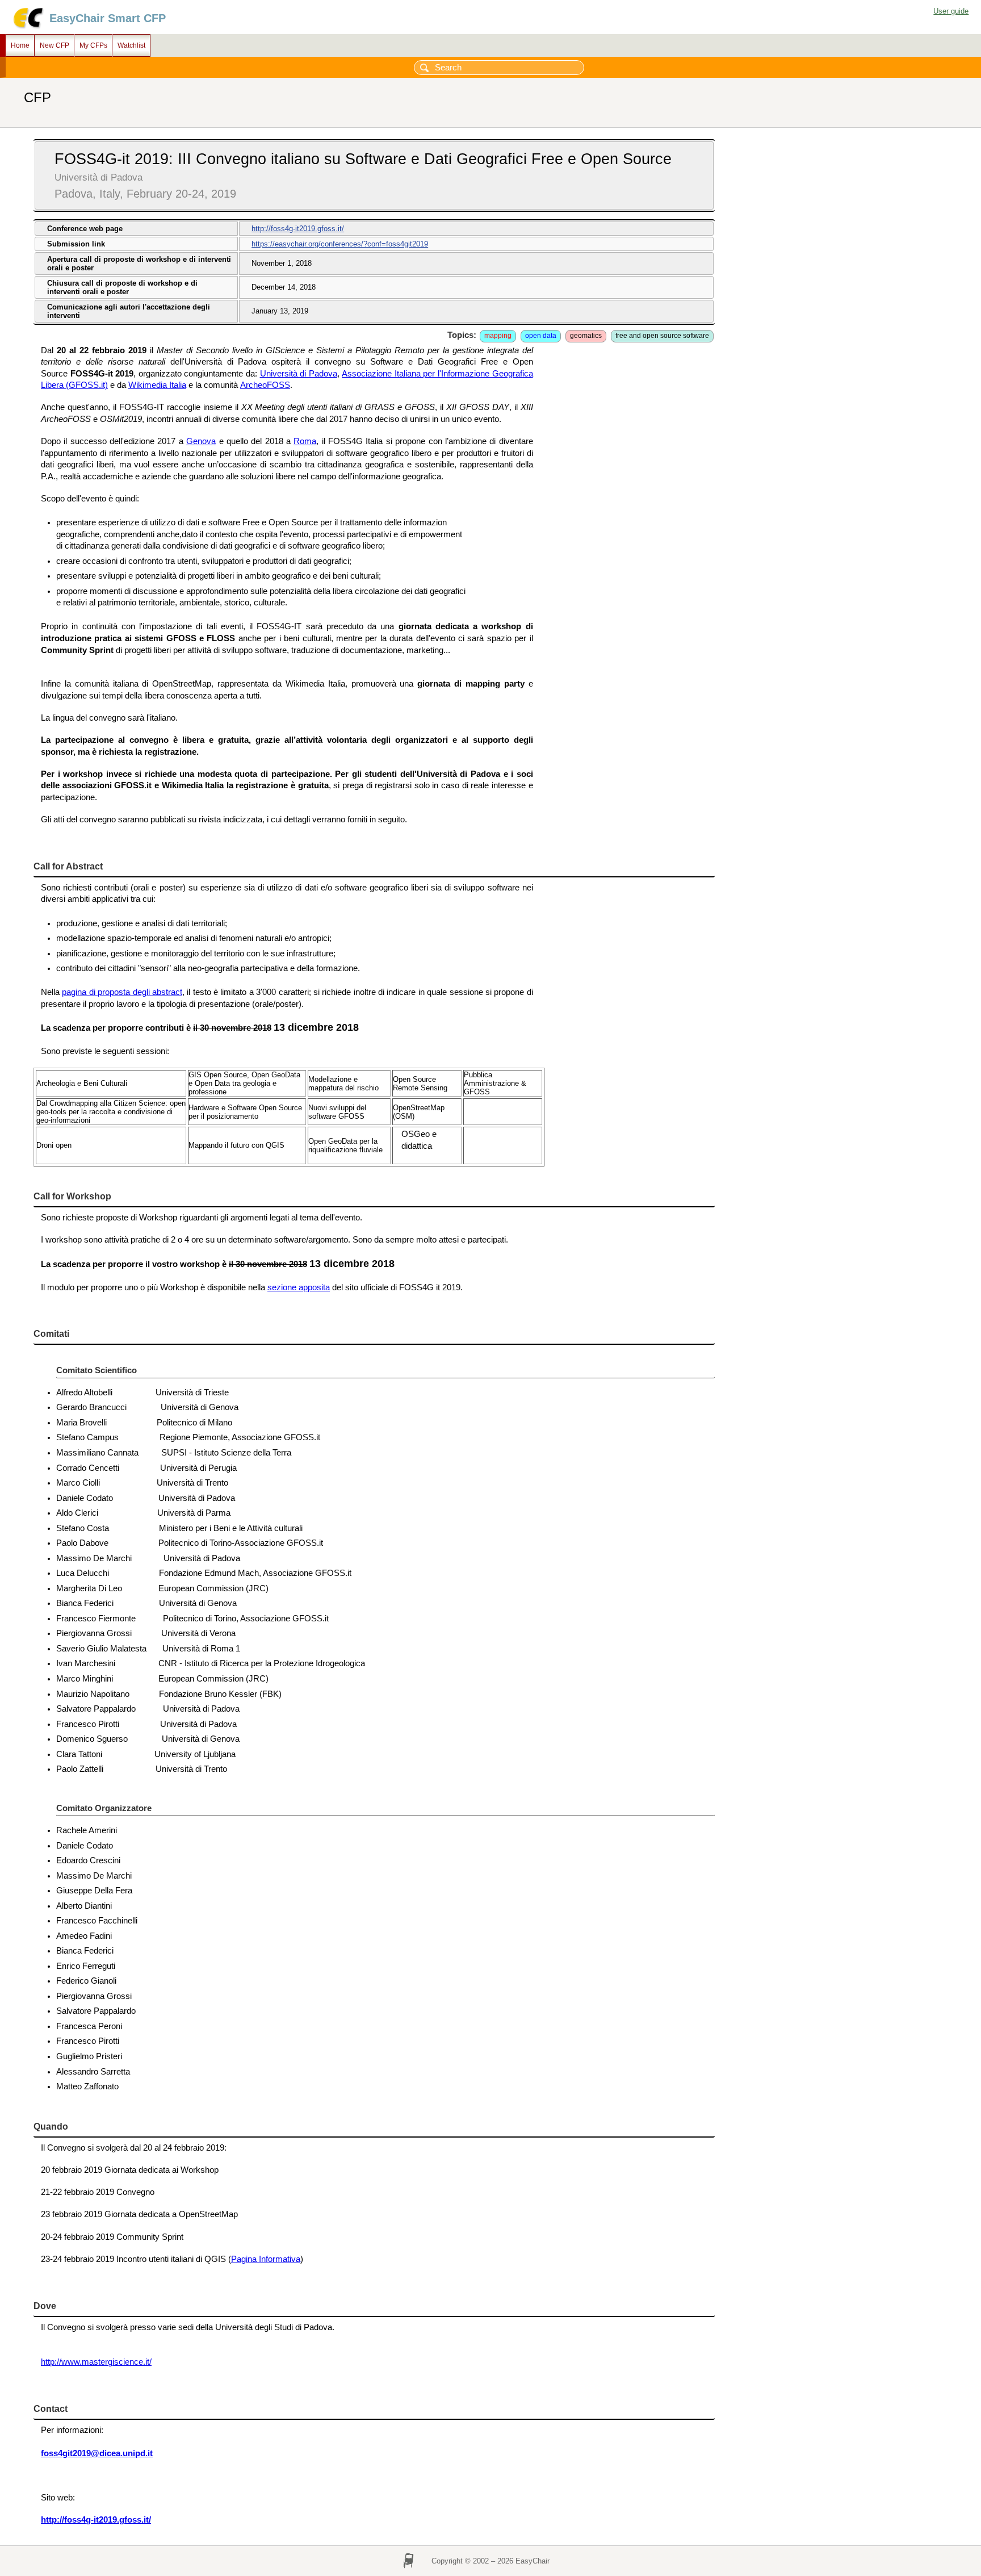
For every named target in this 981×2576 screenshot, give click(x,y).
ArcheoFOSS (265, 385)
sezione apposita (299, 1287)
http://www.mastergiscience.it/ (96, 2362)
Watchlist (131, 45)
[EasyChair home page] (28, 27)
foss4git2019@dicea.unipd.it (97, 2453)
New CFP (54, 45)
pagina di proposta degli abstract (122, 992)
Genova (201, 441)
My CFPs (93, 45)
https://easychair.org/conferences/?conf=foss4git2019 (340, 244)
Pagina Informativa (266, 2259)
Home (20, 45)
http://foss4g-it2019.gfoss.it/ (298, 229)
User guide (951, 11)
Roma (305, 441)
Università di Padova (299, 374)
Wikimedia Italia (157, 385)
